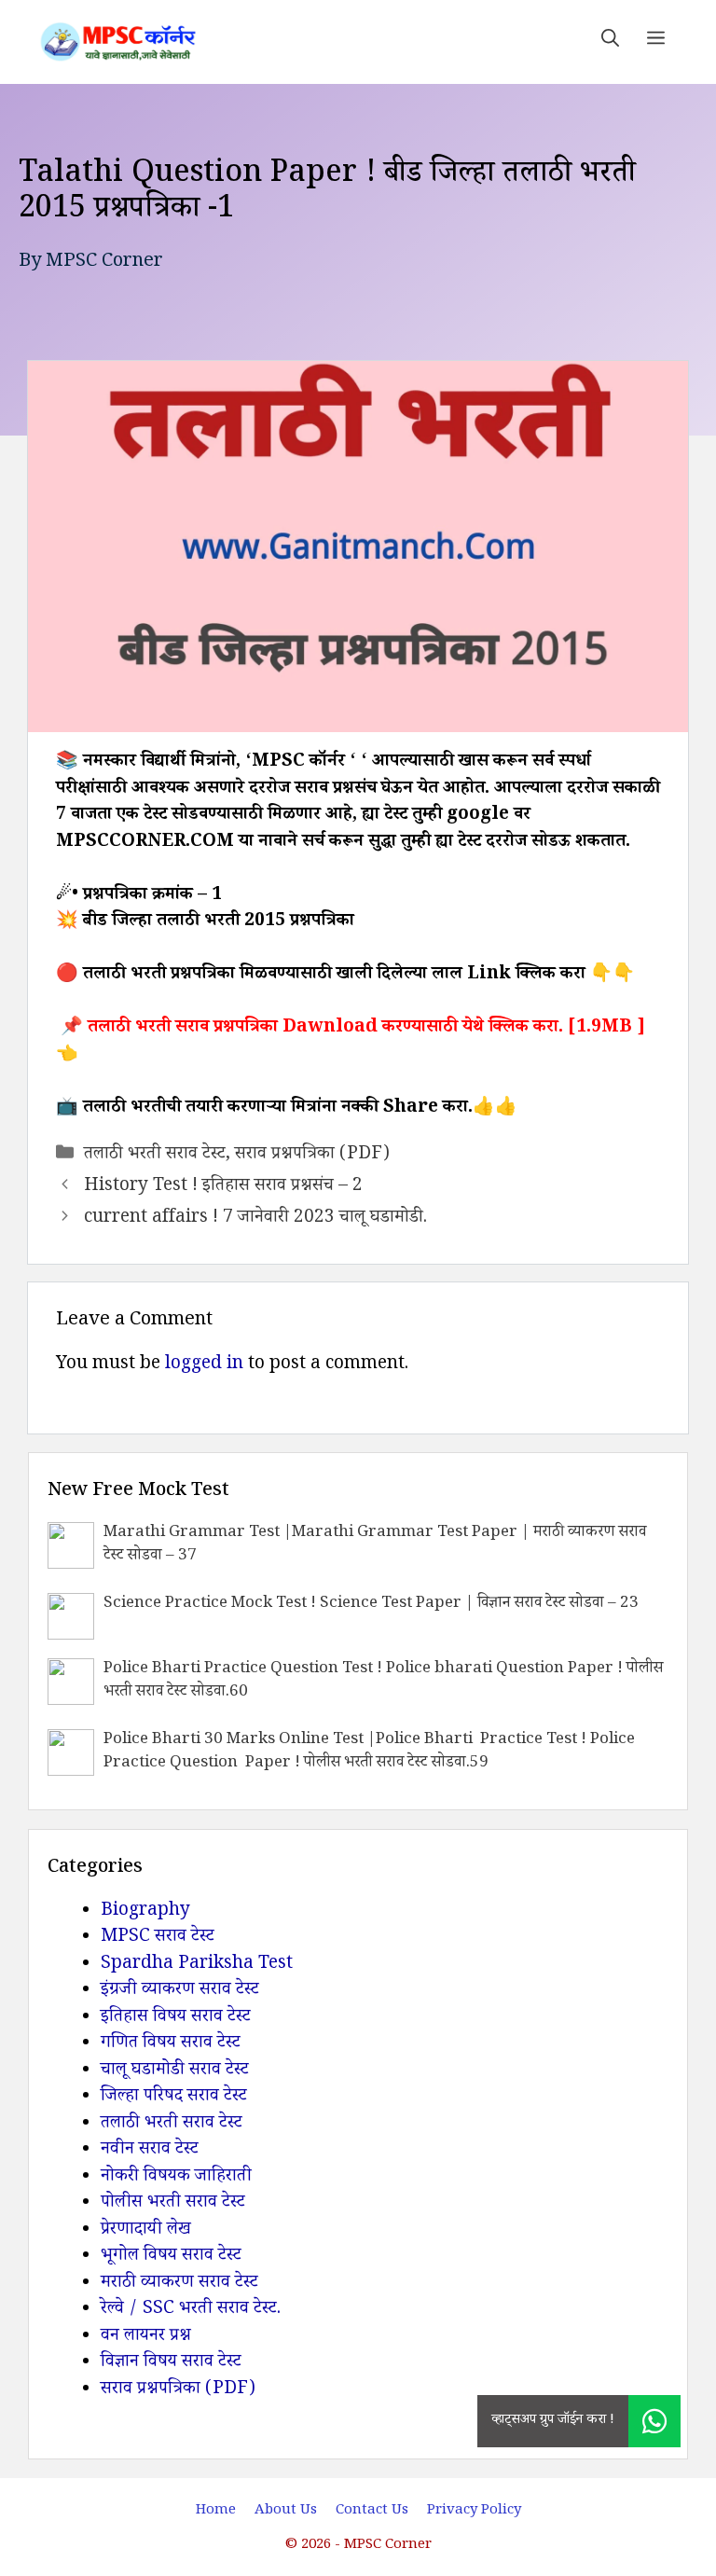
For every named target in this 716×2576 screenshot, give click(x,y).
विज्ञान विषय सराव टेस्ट (171, 2363)
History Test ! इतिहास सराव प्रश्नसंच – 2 (223, 1187)
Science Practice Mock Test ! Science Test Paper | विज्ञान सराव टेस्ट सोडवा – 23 (371, 1605)
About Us (286, 2511)
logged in (204, 1365)
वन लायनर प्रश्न (146, 2337)
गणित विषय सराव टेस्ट (171, 2044)
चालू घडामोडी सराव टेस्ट (175, 2071)
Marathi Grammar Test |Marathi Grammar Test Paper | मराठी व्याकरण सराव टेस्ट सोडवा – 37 (375, 1546)
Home (216, 2511)
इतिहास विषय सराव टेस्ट (176, 2018)
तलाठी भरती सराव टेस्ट (155, 1156)
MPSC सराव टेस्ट (158, 1938)
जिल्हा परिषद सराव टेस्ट (174, 2098)
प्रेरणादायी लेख (146, 2231)
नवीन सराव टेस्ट (150, 2151)
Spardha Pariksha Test (197, 1965)
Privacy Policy (474, 2511)
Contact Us (372, 2511)
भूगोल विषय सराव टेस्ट (171, 2257)
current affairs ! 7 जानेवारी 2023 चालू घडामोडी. (255, 1219)
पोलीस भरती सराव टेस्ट (173, 2204)
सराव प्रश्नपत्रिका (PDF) (312, 1156)
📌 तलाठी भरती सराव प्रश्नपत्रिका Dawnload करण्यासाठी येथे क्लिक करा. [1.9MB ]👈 (351, 1042)
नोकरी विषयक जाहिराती (176, 2178)
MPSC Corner (104, 263)
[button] (610, 42)
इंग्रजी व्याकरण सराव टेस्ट (180, 1991)
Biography (145, 1912)
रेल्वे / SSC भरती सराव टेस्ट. (191, 2310)
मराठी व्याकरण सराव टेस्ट (179, 2284)
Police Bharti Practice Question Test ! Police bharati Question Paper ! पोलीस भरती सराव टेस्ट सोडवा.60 (383, 1682)
